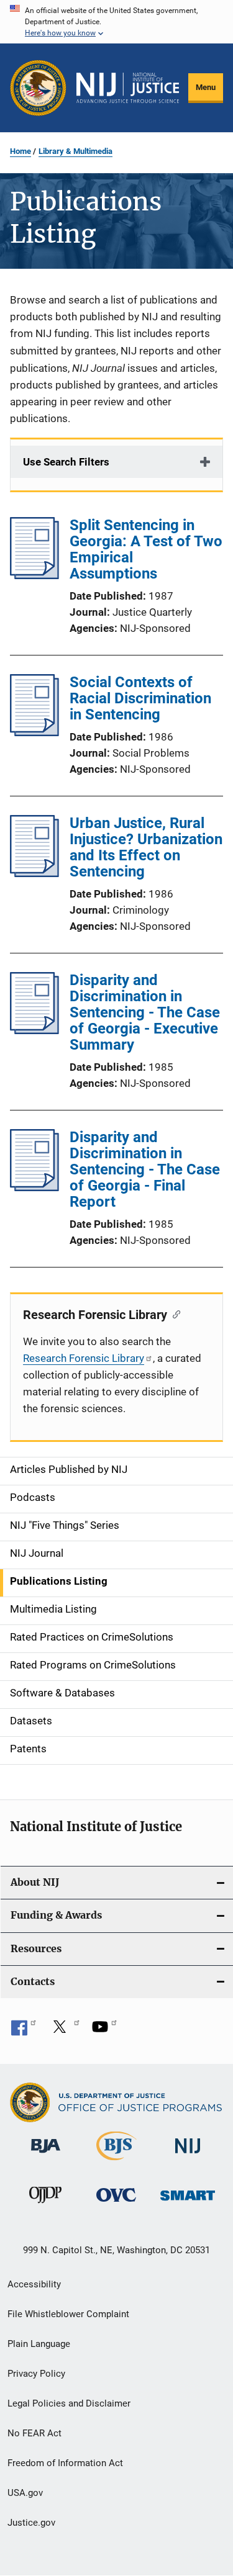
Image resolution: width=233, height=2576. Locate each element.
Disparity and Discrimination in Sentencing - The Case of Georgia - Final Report (145, 1169)
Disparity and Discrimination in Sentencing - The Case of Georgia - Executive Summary (145, 1012)
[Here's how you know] (116, 22)
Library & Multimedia (75, 151)
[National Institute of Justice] (188, 2155)
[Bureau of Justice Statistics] (116, 2163)
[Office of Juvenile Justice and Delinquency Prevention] (45, 2205)
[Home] (128, 88)
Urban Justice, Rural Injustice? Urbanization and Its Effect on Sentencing (146, 847)
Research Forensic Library (84, 1358)
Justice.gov (31, 2523)
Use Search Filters (66, 462)
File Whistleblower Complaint (68, 2314)
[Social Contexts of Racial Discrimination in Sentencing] (34, 732)
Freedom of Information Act (65, 2463)
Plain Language (39, 2344)
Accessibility (34, 2284)
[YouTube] (104, 2031)
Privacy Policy (36, 2374)
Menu (206, 87)
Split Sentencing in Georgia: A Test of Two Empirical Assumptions (146, 549)
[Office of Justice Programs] (38, 88)
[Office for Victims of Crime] (116, 2204)
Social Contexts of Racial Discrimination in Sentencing (140, 698)
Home (21, 151)
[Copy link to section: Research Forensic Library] (174, 1313)
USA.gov (25, 2493)
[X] (64, 2031)
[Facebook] (24, 2031)
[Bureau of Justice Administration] (46, 2155)
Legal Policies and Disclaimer (69, 2403)
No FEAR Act (34, 2433)
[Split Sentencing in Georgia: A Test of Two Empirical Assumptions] (34, 575)
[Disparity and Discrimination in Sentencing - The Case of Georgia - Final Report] (34, 1187)
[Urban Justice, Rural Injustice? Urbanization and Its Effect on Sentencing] (34, 873)
